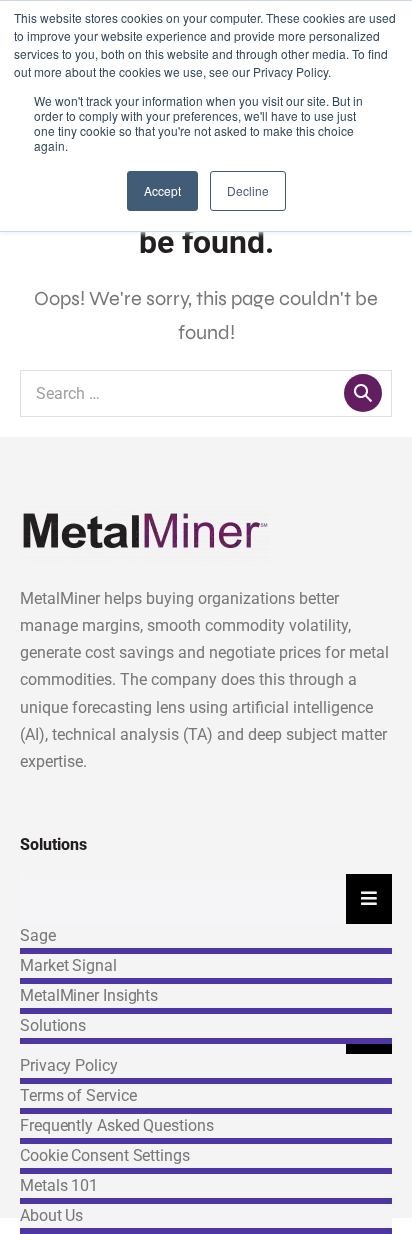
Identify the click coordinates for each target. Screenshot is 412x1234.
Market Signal (68, 965)
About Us (51, 1215)
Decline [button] (248, 190)
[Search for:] (206, 392)
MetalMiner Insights (89, 995)
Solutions (53, 1025)
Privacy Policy (69, 1065)
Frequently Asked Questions (116, 1125)
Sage (38, 935)
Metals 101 (59, 1185)
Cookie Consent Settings (105, 1155)
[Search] (363, 393)
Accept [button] (162, 190)
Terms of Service (78, 1095)
